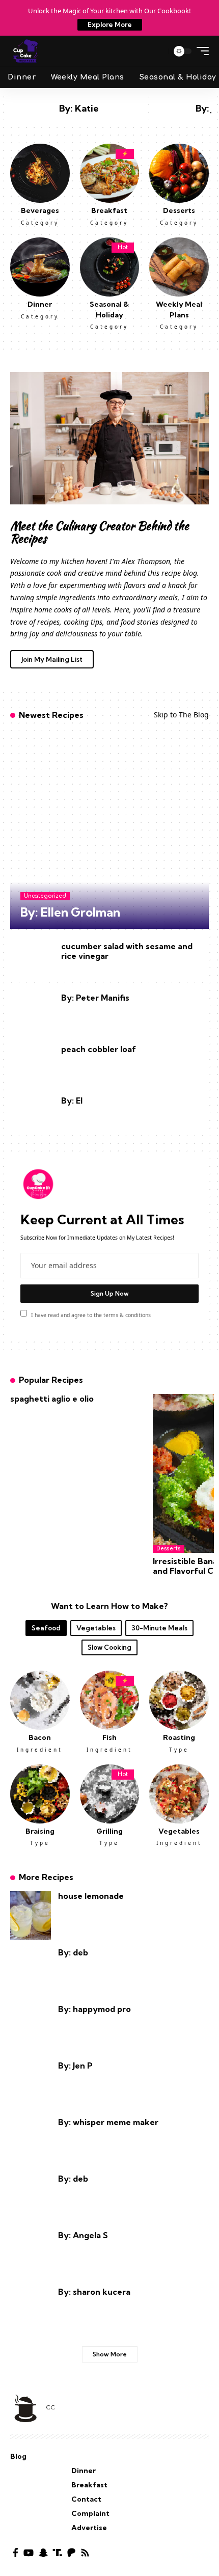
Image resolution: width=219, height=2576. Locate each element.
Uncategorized (45, 896)
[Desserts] (179, 172)
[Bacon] (40, 1699)
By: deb (73, 1952)
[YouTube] (29, 2553)
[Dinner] (40, 266)
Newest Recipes (51, 715)
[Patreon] (71, 2553)
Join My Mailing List (52, 659)
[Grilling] (110, 1793)
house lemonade (91, 1896)
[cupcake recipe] (25, 51)
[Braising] (40, 1793)
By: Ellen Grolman (70, 912)
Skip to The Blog (181, 715)
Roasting (179, 1737)
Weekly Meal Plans (179, 309)
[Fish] (110, 1699)
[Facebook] (16, 2553)
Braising (40, 1831)
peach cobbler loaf (99, 1049)
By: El (72, 1101)
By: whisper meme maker (108, 2122)
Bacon (40, 1737)
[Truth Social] (58, 2553)
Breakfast (109, 210)
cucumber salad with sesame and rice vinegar (127, 951)
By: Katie (79, 108)
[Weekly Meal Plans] (179, 266)
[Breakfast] (110, 172)
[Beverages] (40, 172)
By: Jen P (75, 2065)
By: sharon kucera (94, 2292)
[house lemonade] (31, 1916)
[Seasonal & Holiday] (110, 266)
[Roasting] (179, 1699)
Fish (109, 1737)
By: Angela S (83, 2235)
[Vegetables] (179, 1793)
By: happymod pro (94, 2009)
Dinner (40, 304)
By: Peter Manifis (95, 998)
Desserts (179, 210)
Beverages (40, 210)
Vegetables (179, 1831)
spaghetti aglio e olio (52, 1399)
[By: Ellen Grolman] (109, 829)
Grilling (109, 1831)
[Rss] (85, 2553)
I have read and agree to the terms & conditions (91, 1314)
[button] (157, 51)
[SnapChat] (43, 2553)
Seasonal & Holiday (109, 309)
